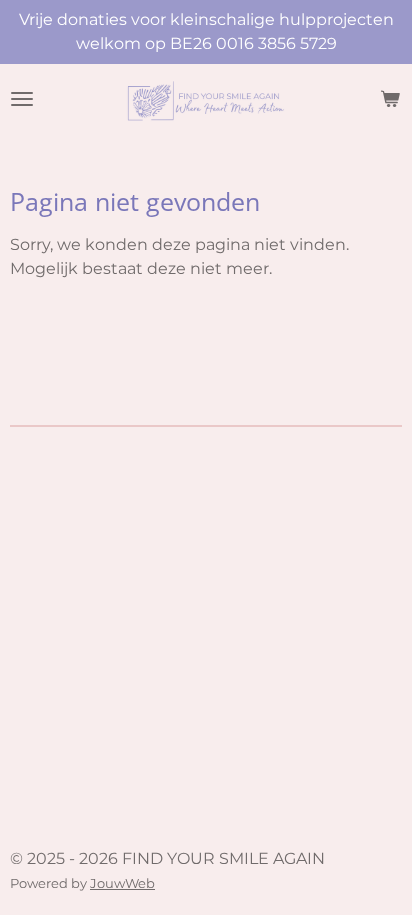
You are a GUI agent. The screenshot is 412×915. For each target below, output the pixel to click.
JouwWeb (122, 883)
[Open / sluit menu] (22, 99)
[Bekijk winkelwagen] (390, 99)
